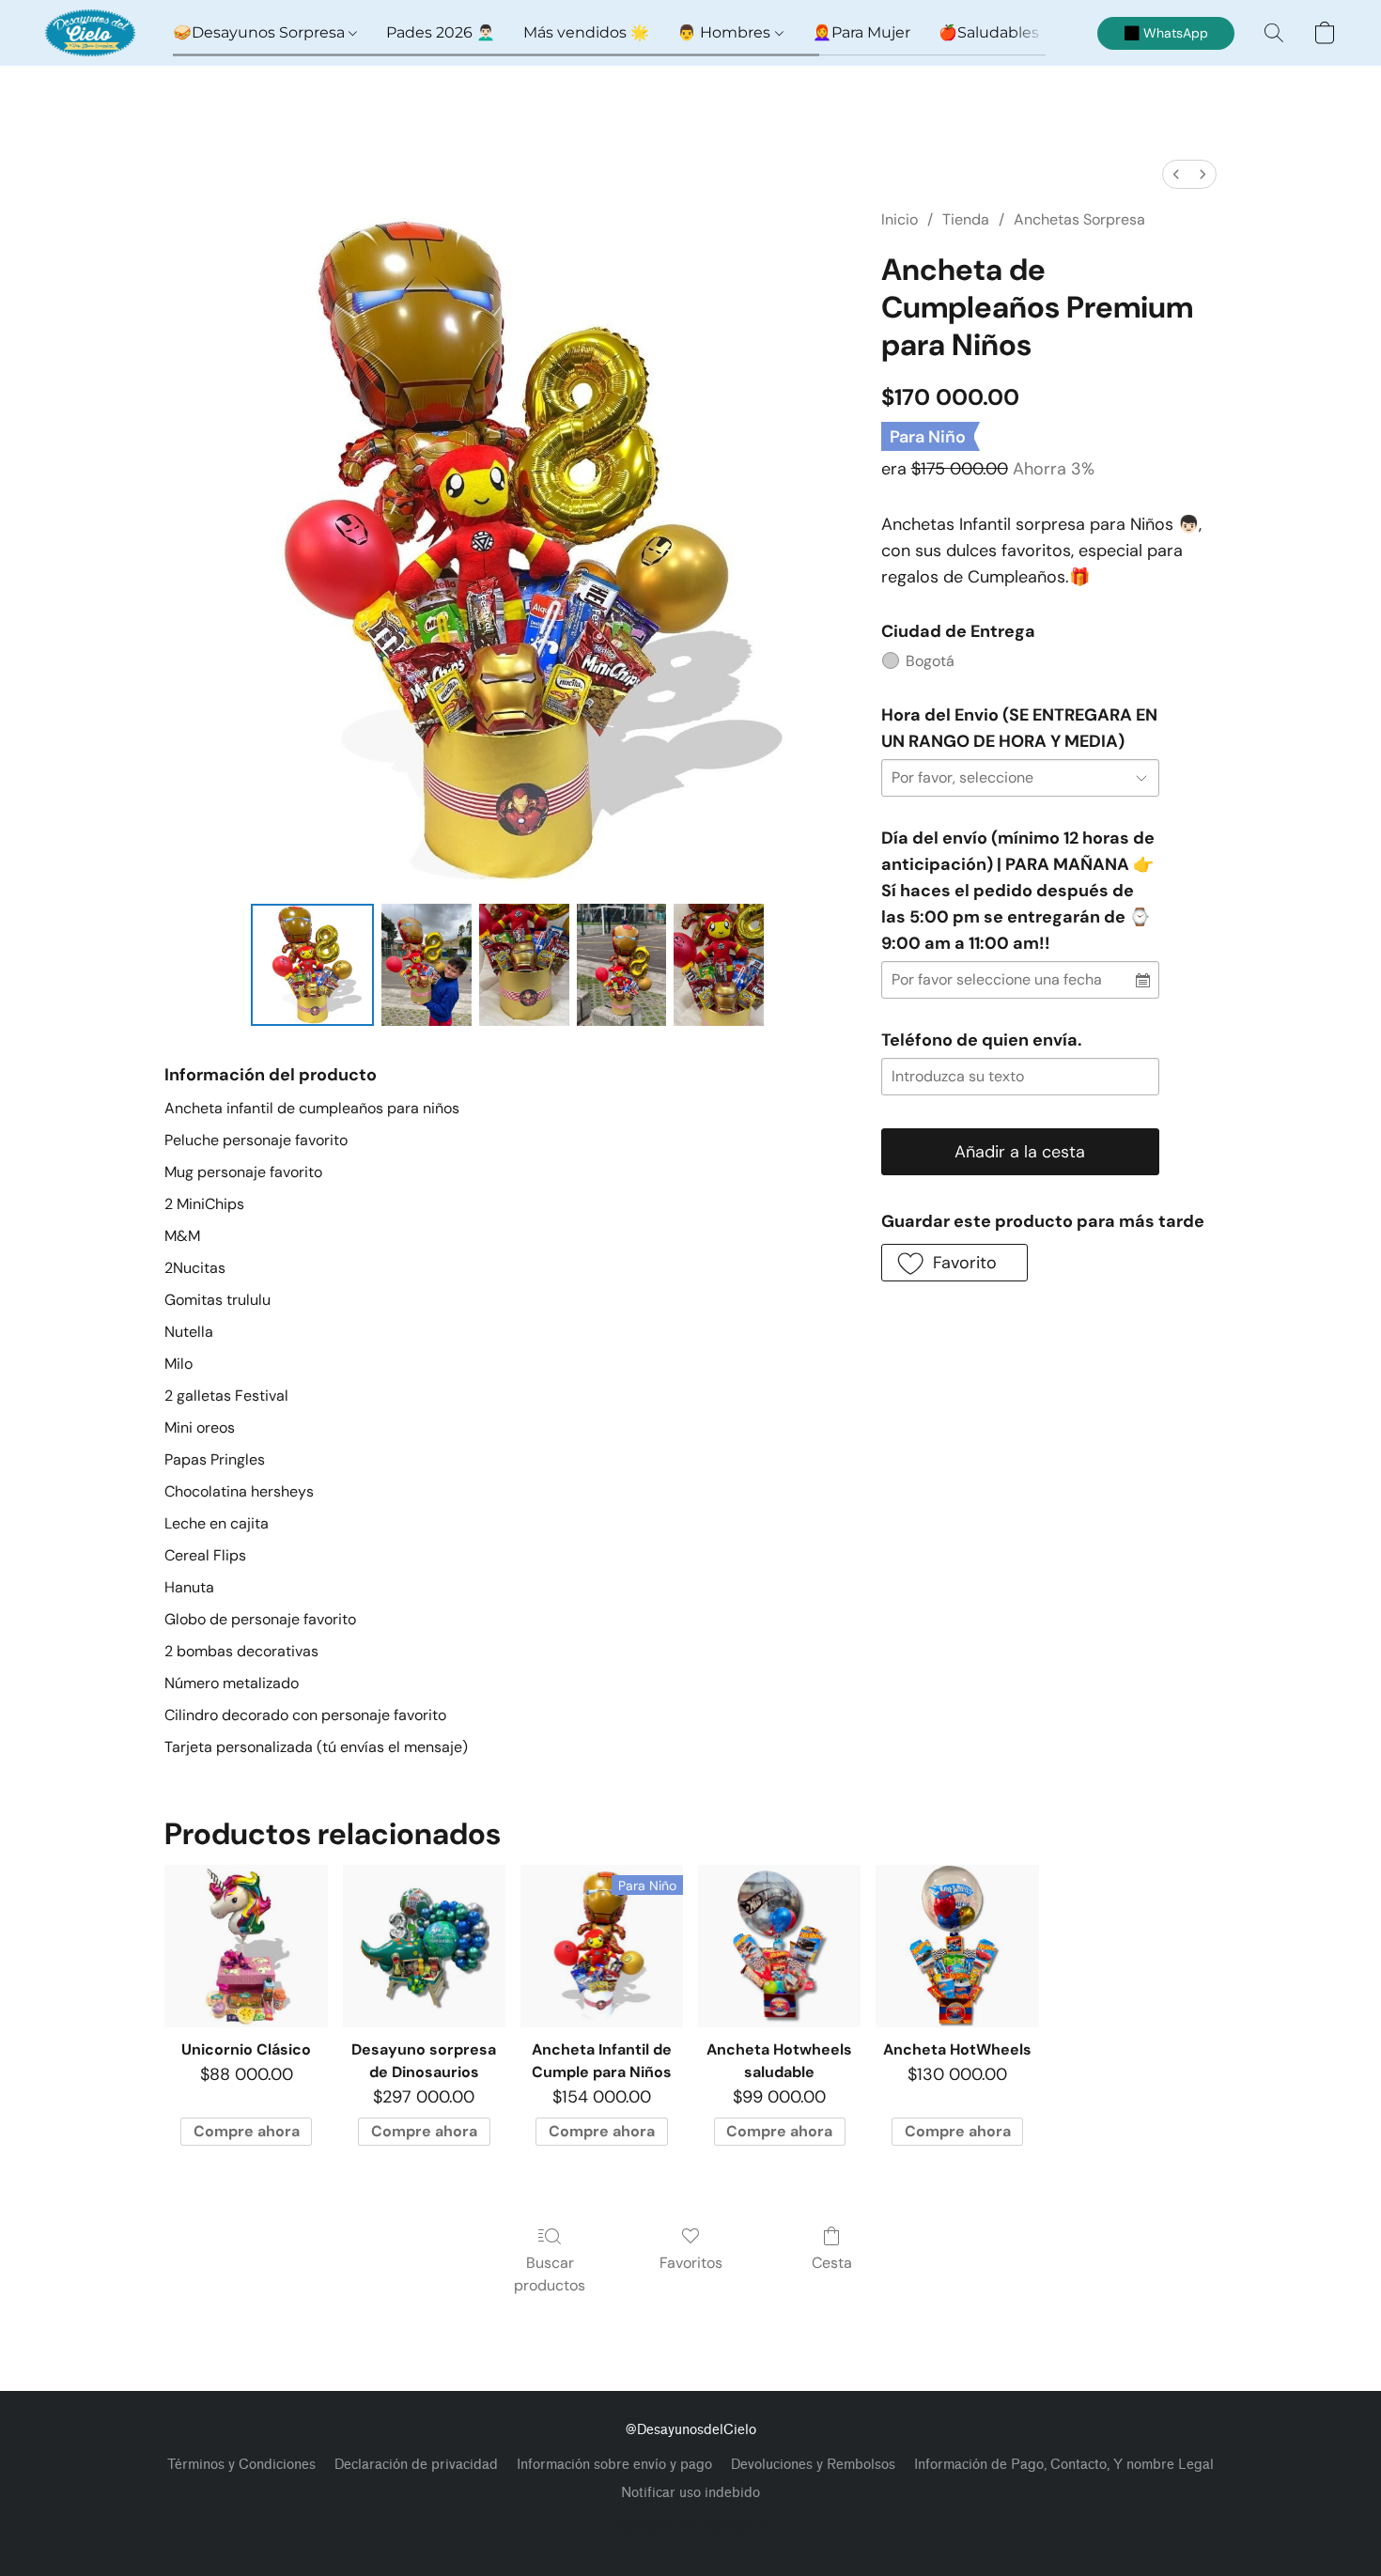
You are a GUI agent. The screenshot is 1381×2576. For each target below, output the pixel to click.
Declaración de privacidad (416, 2465)
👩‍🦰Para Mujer (861, 32)
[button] (90, 33)
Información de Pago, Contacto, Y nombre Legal (1064, 2465)
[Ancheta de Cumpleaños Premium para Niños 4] (719, 965)
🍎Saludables (989, 32)
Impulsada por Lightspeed (691, 2525)
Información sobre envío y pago (614, 2465)
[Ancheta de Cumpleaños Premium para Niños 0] (312, 965)
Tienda (966, 219)
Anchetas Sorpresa (1079, 219)
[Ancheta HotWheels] (957, 1946)
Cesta (832, 2263)
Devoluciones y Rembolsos (813, 2465)
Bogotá (930, 661)
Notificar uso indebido (690, 2493)
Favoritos (691, 2263)
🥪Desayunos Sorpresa (261, 32)
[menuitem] (1176, 174)
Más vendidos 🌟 (586, 32)
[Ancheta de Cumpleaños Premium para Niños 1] (427, 965)
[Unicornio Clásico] (246, 1946)
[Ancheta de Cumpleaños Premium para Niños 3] (622, 965)
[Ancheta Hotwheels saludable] (779, 1946)
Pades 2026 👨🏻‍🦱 (441, 32)
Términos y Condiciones (241, 2465)
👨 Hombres (726, 32)
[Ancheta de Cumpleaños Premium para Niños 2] (524, 965)
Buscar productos (550, 2274)
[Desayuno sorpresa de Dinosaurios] (424, 1946)
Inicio (900, 219)
